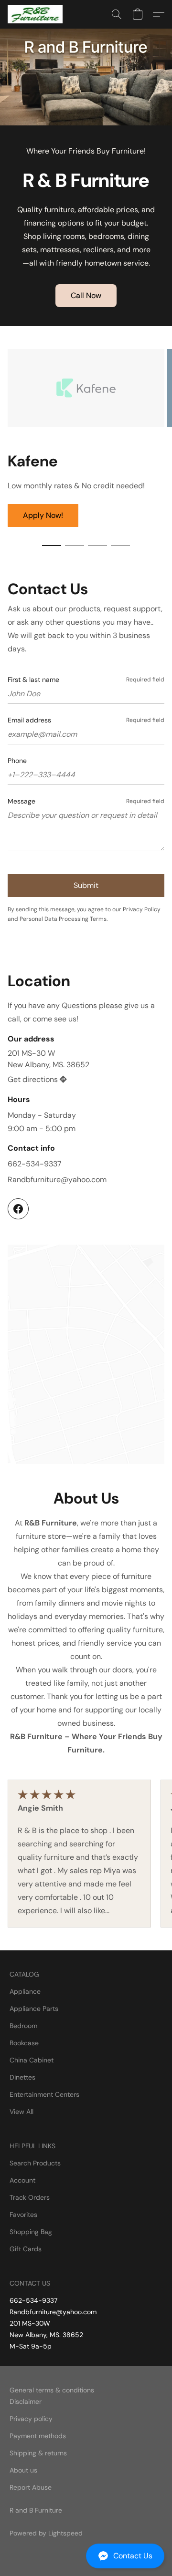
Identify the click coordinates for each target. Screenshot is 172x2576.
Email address (29, 720)
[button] (86, 2556)
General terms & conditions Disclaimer (52, 2396)
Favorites (23, 2215)
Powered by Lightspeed (46, 2533)
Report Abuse (31, 2487)
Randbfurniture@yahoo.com (57, 1180)
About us (23, 2470)
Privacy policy (31, 2419)
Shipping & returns (38, 2453)
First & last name (33, 680)
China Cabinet (32, 2060)
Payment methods (38, 2436)
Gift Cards (26, 2249)
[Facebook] (18, 1209)
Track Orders (30, 2197)
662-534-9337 (35, 1164)
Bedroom (23, 2026)
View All (21, 2112)
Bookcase (24, 2043)
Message (21, 801)
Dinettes (22, 2077)
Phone (17, 761)
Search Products (35, 2163)
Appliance (25, 1991)
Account (22, 2180)
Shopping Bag (31, 2232)
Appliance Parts (34, 2009)
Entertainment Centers (44, 2094)
